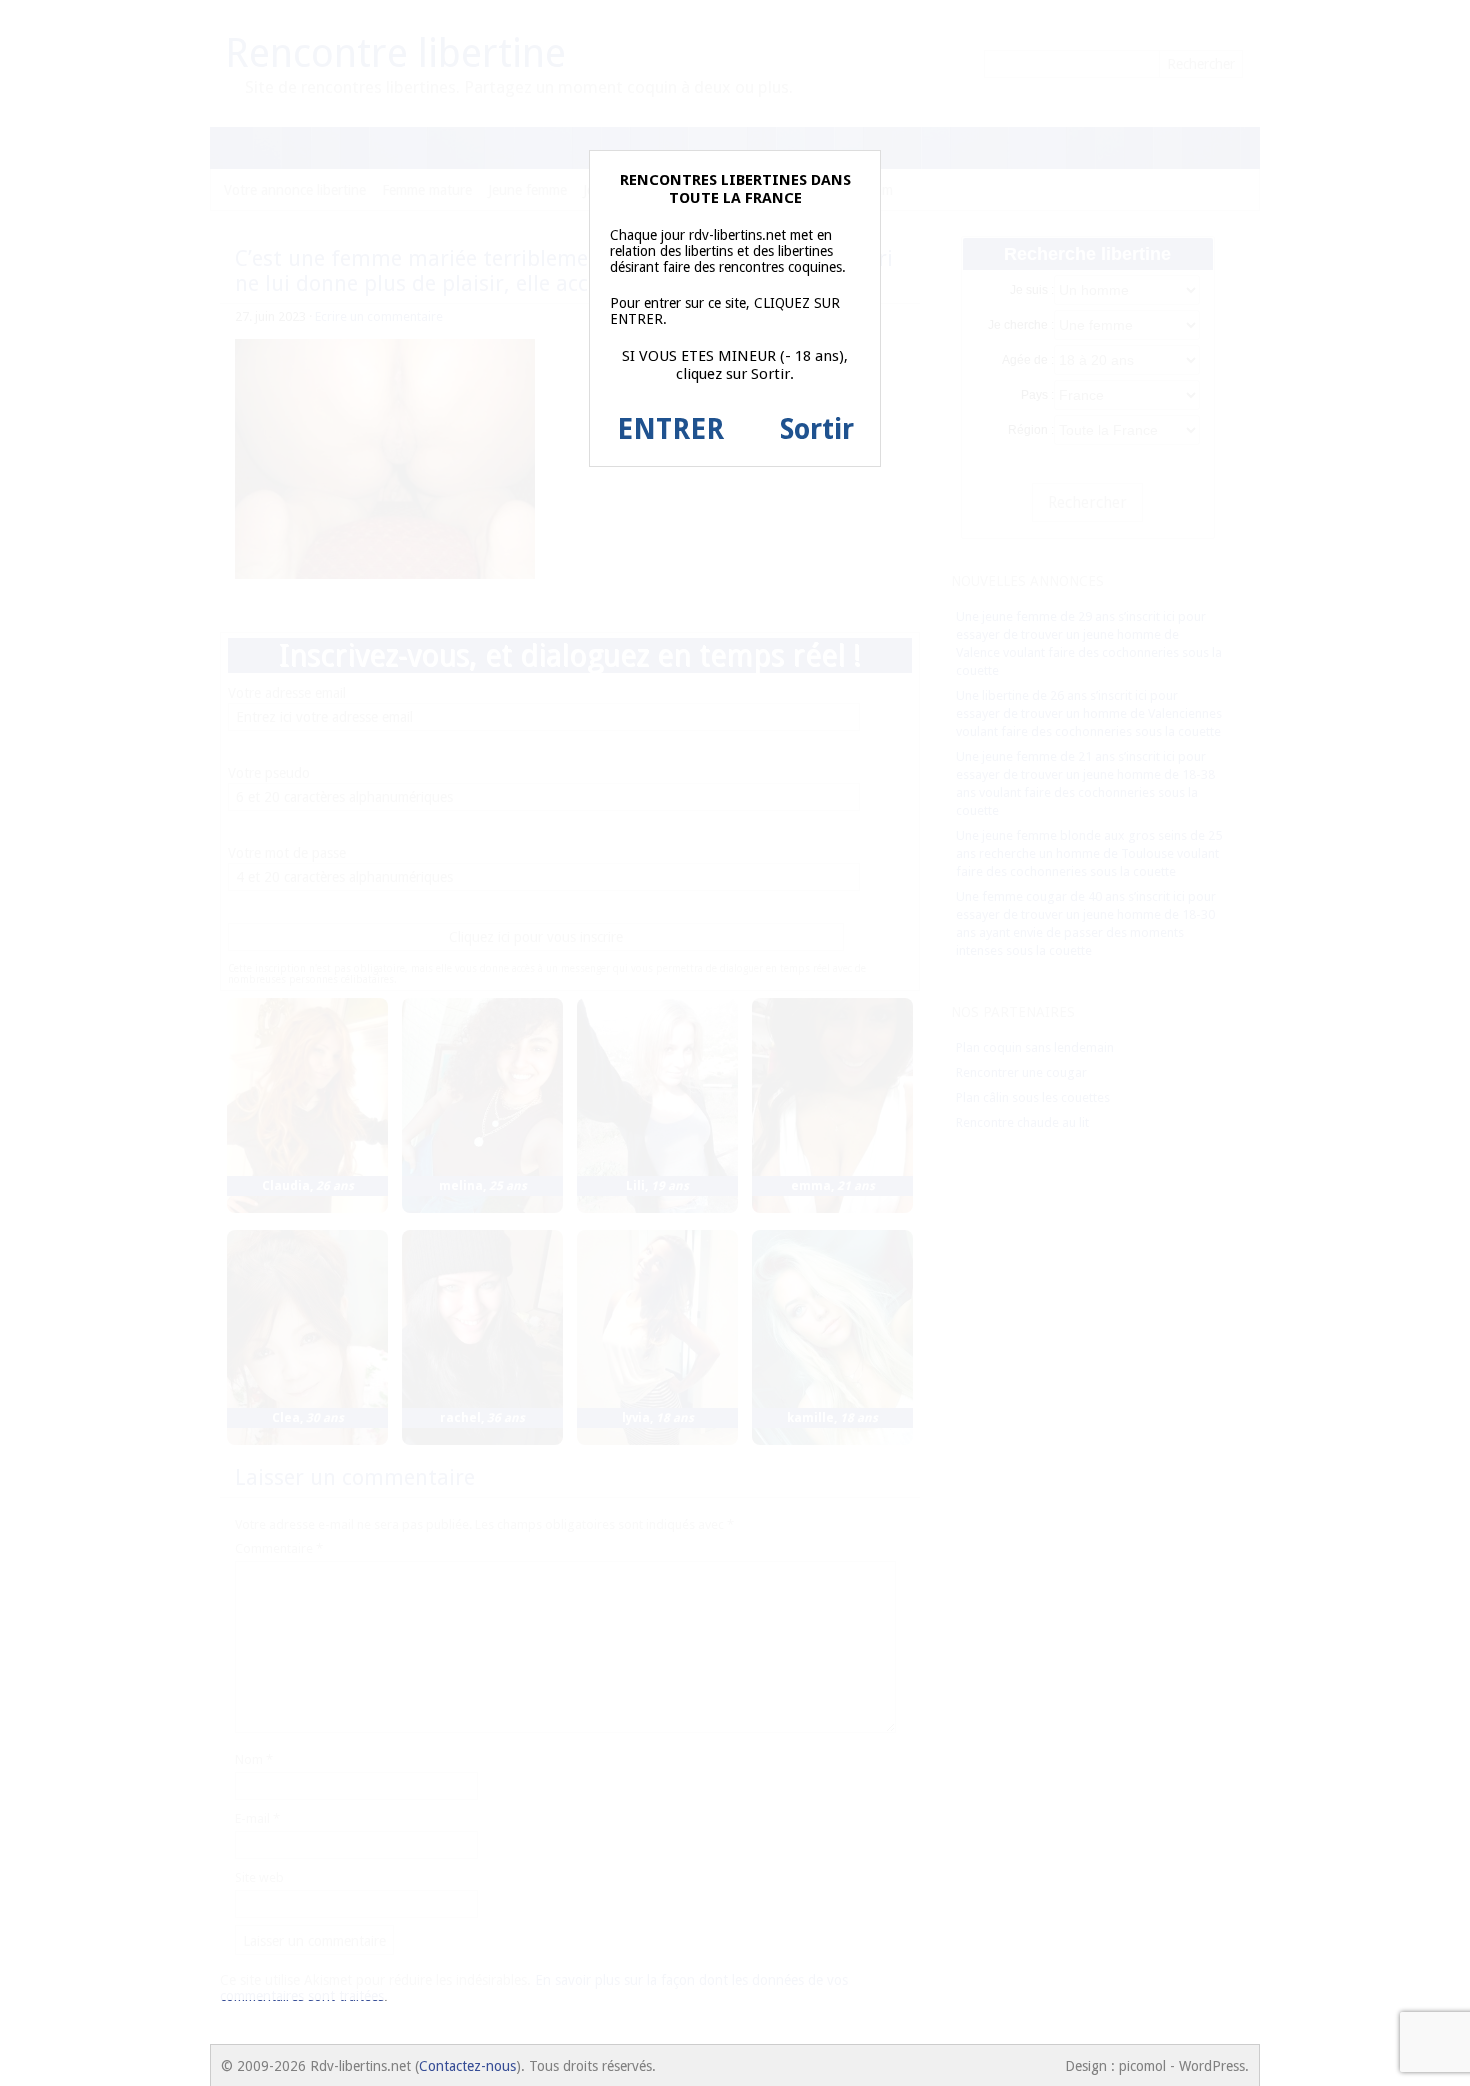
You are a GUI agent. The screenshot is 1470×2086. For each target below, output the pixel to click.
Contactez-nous (467, 2066)
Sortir (817, 429)
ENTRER (670, 429)
